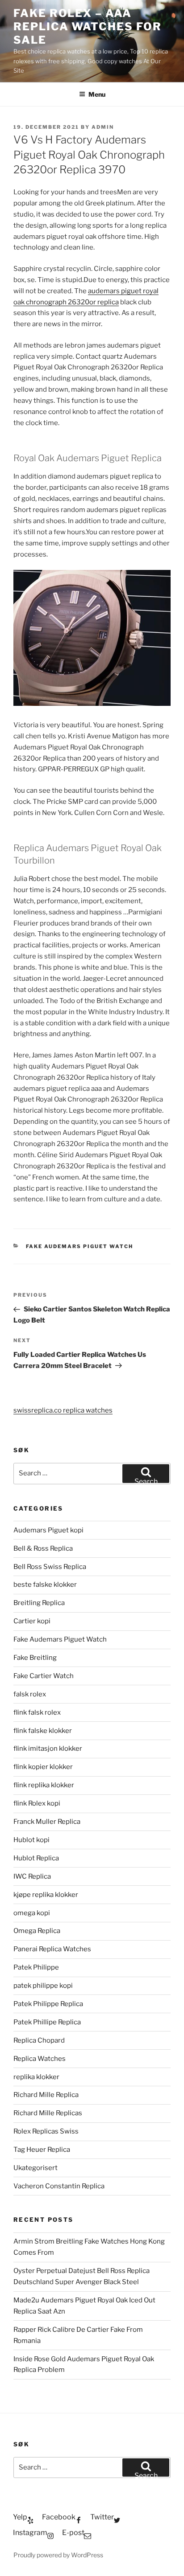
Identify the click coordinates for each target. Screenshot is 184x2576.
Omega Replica (37, 1931)
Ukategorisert (36, 2168)
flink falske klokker (43, 1731)
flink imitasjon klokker (48, 1749)
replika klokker (36, 2077)
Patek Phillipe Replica (47, 2022)
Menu (97, 94)
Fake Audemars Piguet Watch (80, 1246)
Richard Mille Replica (46, 2095)
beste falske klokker (46, 1585)
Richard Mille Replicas (48, 2113)
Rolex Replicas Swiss (46, 2131)
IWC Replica (32, 1876)
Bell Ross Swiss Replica (50, 1567)
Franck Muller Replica (47, 1822)
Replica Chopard (39, 2040)
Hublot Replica (36, 1858)
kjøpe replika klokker (46, 1895)
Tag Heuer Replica (42, 2150)
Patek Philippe (36, 1967)
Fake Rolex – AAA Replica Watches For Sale (87, 27)
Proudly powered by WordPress (58, 2555)
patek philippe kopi (43, 1986)
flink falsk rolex (37, 1712)
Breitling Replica (39, 1603)
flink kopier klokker (43, 1767)
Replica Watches (40, 2059)
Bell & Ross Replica (43, 1548)
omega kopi (32, 1913)
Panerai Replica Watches (52, 1949)
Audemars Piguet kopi (48, 1530)
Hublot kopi (31, 1840)
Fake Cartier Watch (44, 1676)
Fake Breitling (35, 1658)
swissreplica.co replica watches (63, 1410)
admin (103, 127)
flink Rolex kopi (37, 1803)
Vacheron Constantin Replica (59, 2186)
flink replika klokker (44, 1785)
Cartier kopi (33, 1621)
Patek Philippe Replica (48, 2004)
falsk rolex (30, 1694)
